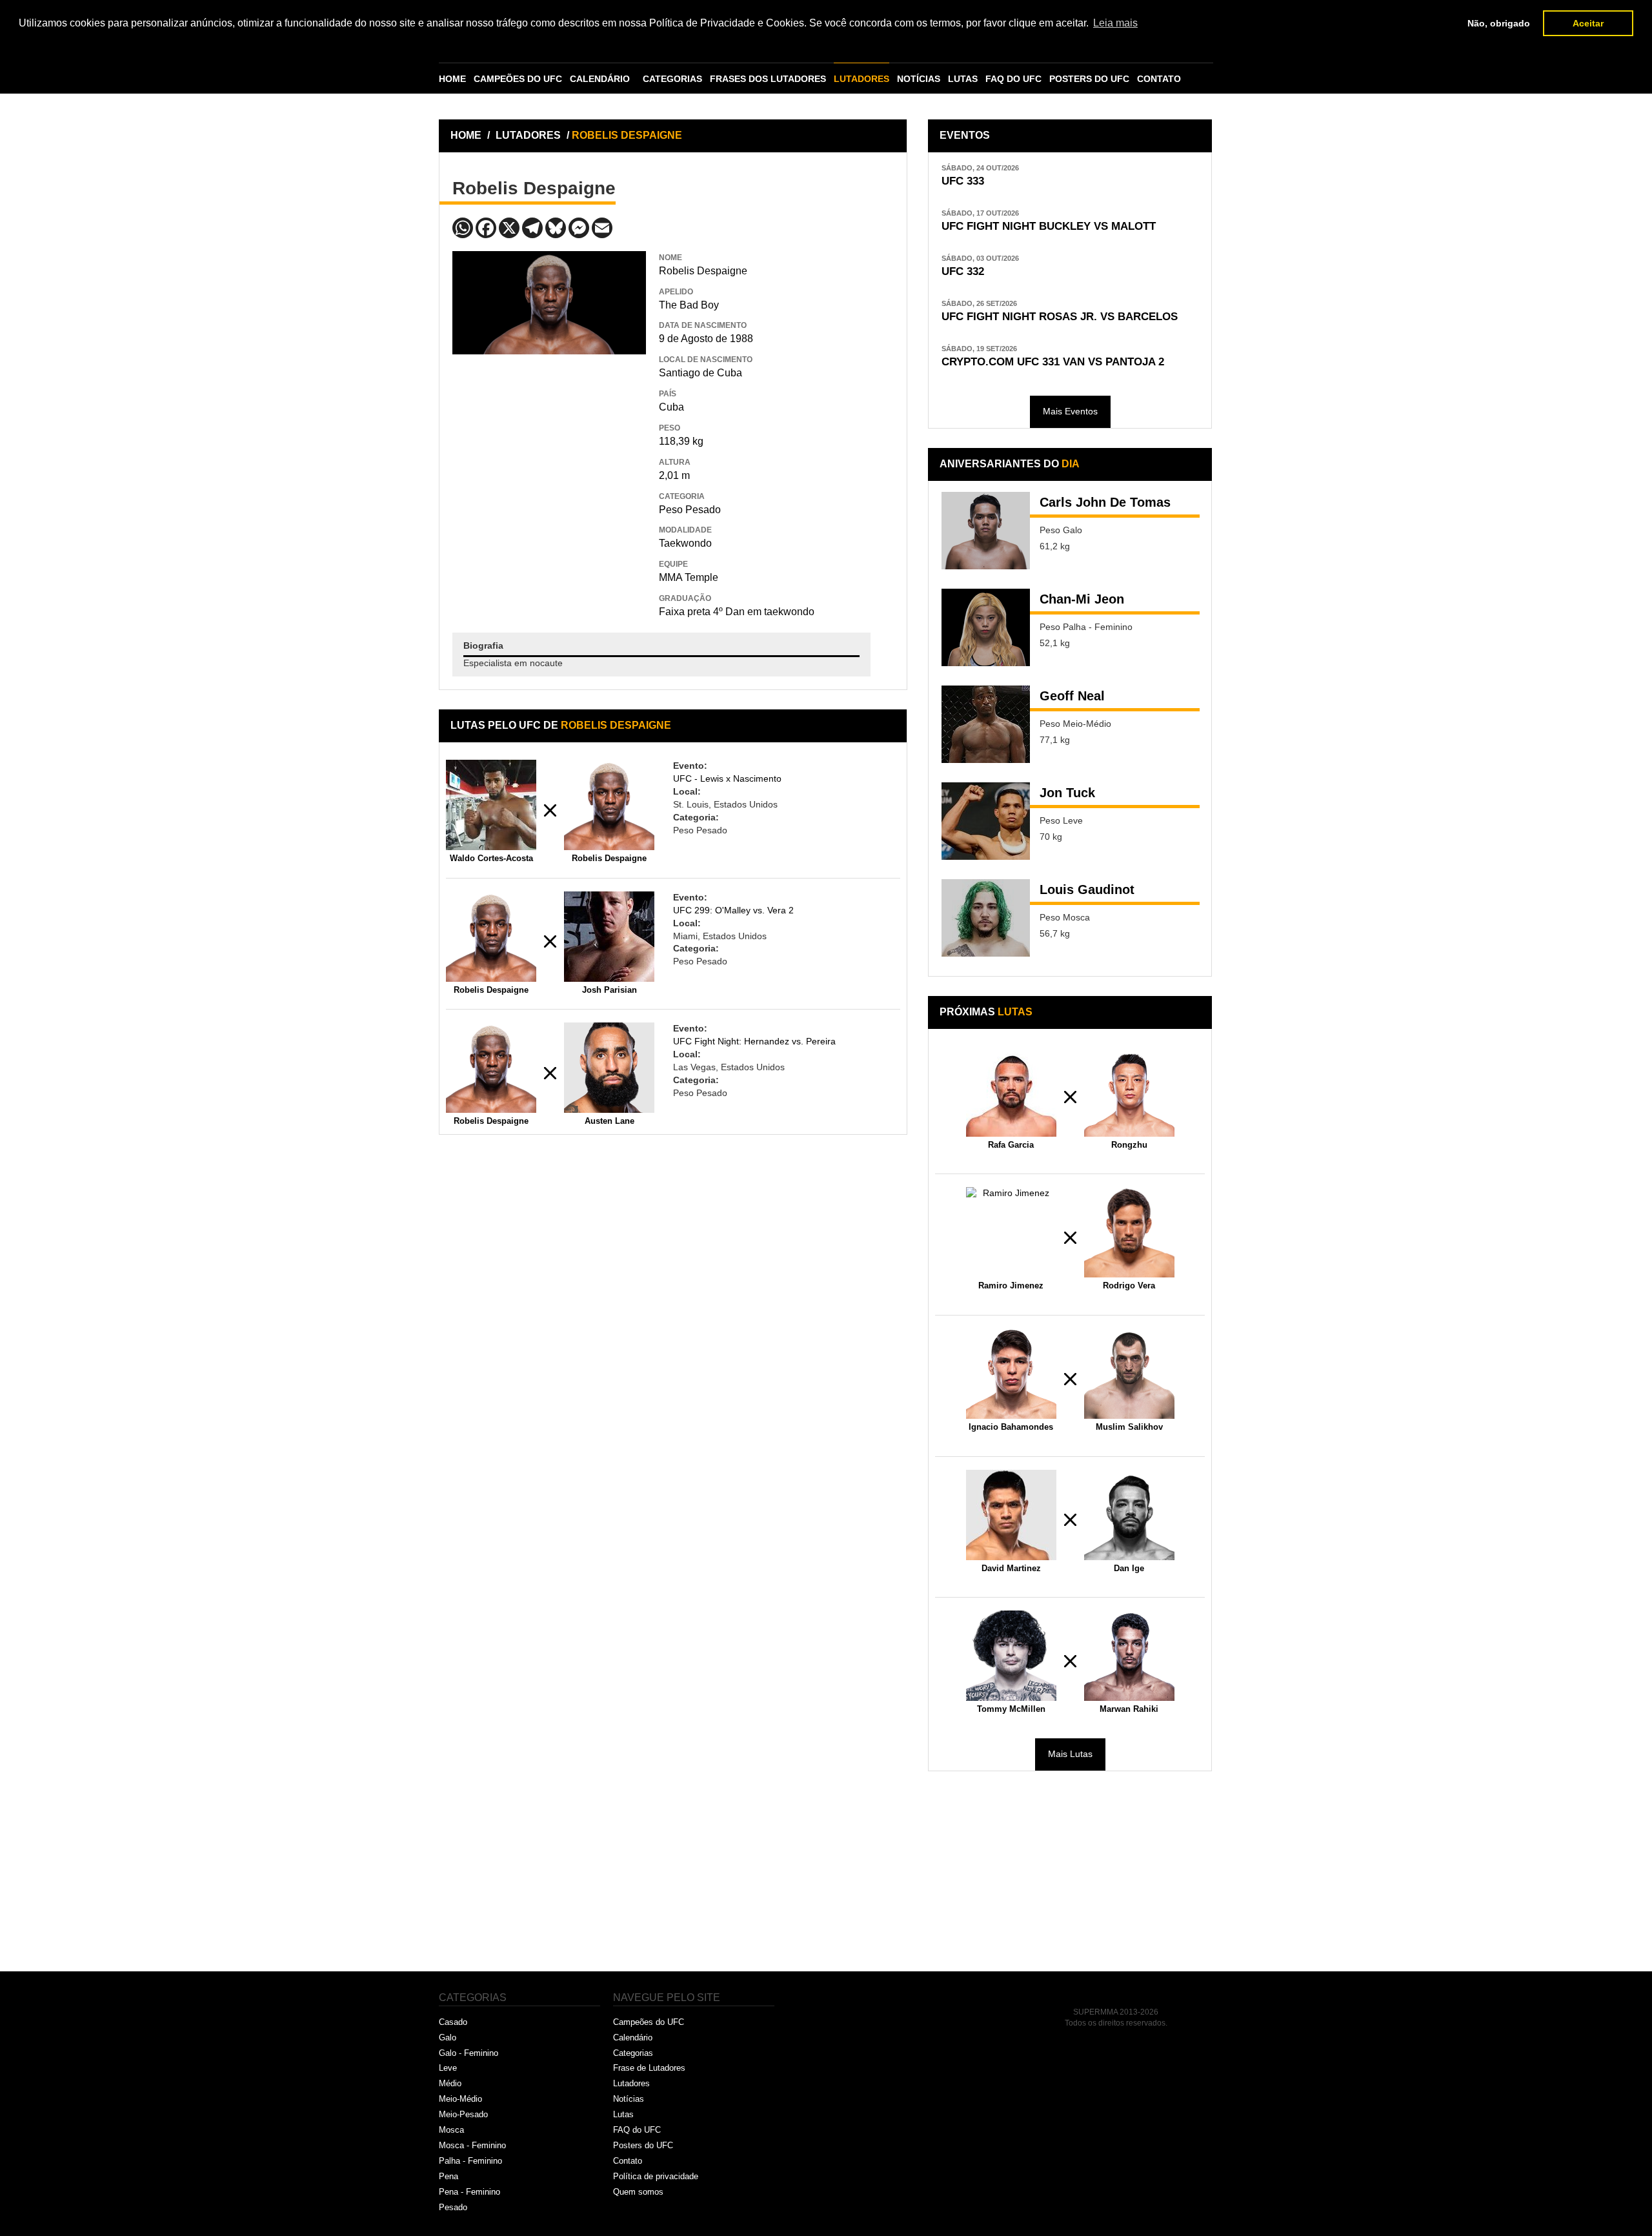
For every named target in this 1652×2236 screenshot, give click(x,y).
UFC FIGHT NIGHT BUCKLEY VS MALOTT (1049, 226)
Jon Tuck (1067, 793)
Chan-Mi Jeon (1082, 599)
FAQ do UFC (637, 2130)
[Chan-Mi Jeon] (986, 627)
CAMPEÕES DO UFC (518, 79)
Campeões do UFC (649, 2022)
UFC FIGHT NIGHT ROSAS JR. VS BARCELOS (1060, 317)
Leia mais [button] (1115, 23)
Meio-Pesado (463, 2114)
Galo (448, 2038)
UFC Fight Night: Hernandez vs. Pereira (754, 1041)
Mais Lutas (1070, 1754)
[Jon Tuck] (986, 821)
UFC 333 (963, 181)
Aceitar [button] (1588, 23)
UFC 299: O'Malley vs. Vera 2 (733, 910)
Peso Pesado (690, 510)
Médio (450, 2083)
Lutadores (631, 2083)
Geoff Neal (1072, 696)
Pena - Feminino (469, 2192)
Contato (628, 2161)
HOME (452, 79)
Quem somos (638, 2192)
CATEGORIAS (672, 79)
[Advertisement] (549, 448)
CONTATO (1159, 79)
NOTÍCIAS (919, 79)
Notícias (629, 2099)
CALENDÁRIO (600, 79)
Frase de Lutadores (649, 2068)
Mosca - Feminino (472, 2145)
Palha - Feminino (470, 2161)
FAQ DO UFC (1013, 79)
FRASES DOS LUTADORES (768, 79)
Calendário (633, 2038)
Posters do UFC (643, 2145)
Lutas (623, 2114)
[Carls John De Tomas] (986, 531)
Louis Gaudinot (1087, 889)
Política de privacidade (656, 2176)
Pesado (453, 2207)
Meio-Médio (460, 2099)
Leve (448, 2068)
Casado (453, 2022)
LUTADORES (861, 79)
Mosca (451, 2130)
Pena (448, 2176)
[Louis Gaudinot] (986, 918)
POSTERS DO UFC (1089, 79)
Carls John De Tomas (1105, 502)
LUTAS (963, 79)
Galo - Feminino (468, 2053)
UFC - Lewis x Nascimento (727, 778)
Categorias (633, 2053)
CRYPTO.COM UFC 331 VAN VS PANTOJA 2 (1053, 362)
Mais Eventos (1070, 411)
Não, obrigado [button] (1499, 23)
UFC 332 (963, 271)
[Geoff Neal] (986, 724)
